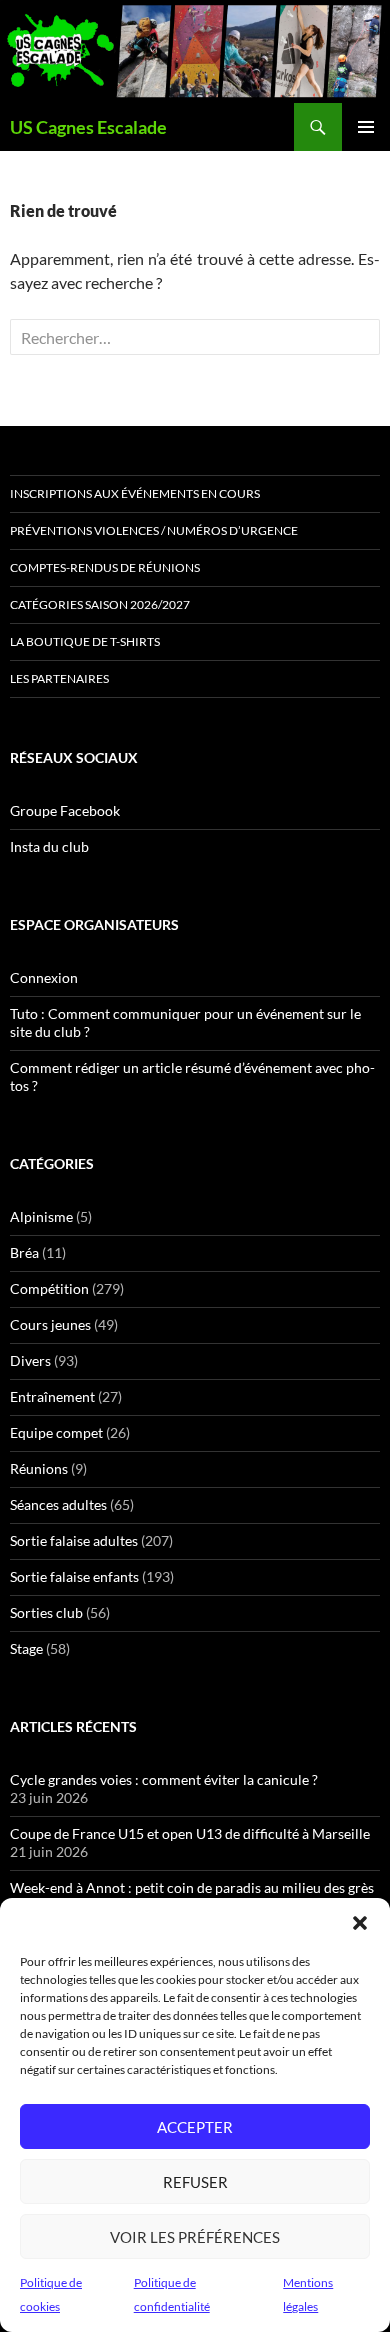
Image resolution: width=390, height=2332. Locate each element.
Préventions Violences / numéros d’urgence (154, 530)
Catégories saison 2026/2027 (100, 604)
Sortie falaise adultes (74, 1540)
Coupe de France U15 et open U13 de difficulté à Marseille (190, 1833)
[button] (360, 1923)
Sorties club (46, 1612)
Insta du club (49, 846)
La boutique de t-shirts (85, 641)
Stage (26, 1648)
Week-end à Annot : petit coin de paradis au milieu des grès (192, 1887)
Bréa (24, 1252)
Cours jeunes (50, 1324)
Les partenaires (59, 678)
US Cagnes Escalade (88, 127)
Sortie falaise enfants (74, 1576)
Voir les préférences (195, 2237)
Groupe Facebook (65, 810)
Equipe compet (56, 1432)
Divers (30, 1360)
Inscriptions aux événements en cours (135, 493)
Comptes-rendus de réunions (105, 567)
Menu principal (366, 127)
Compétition (49, 1288)
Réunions (39, 1468)
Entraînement (52, 1396)
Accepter (195, 2127)
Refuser (195, 2182)
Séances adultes (58, 1504)
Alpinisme (41, 1216)
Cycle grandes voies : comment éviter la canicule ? (164, 1779)
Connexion (44, 977)
